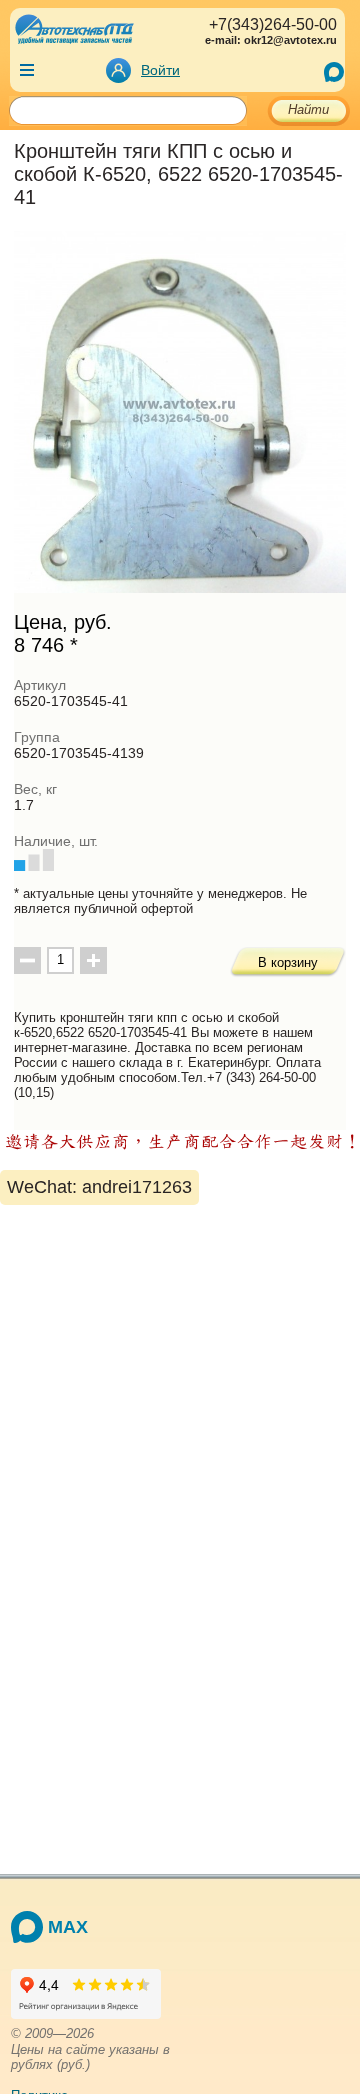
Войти (160, 70)
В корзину (288, 962)
